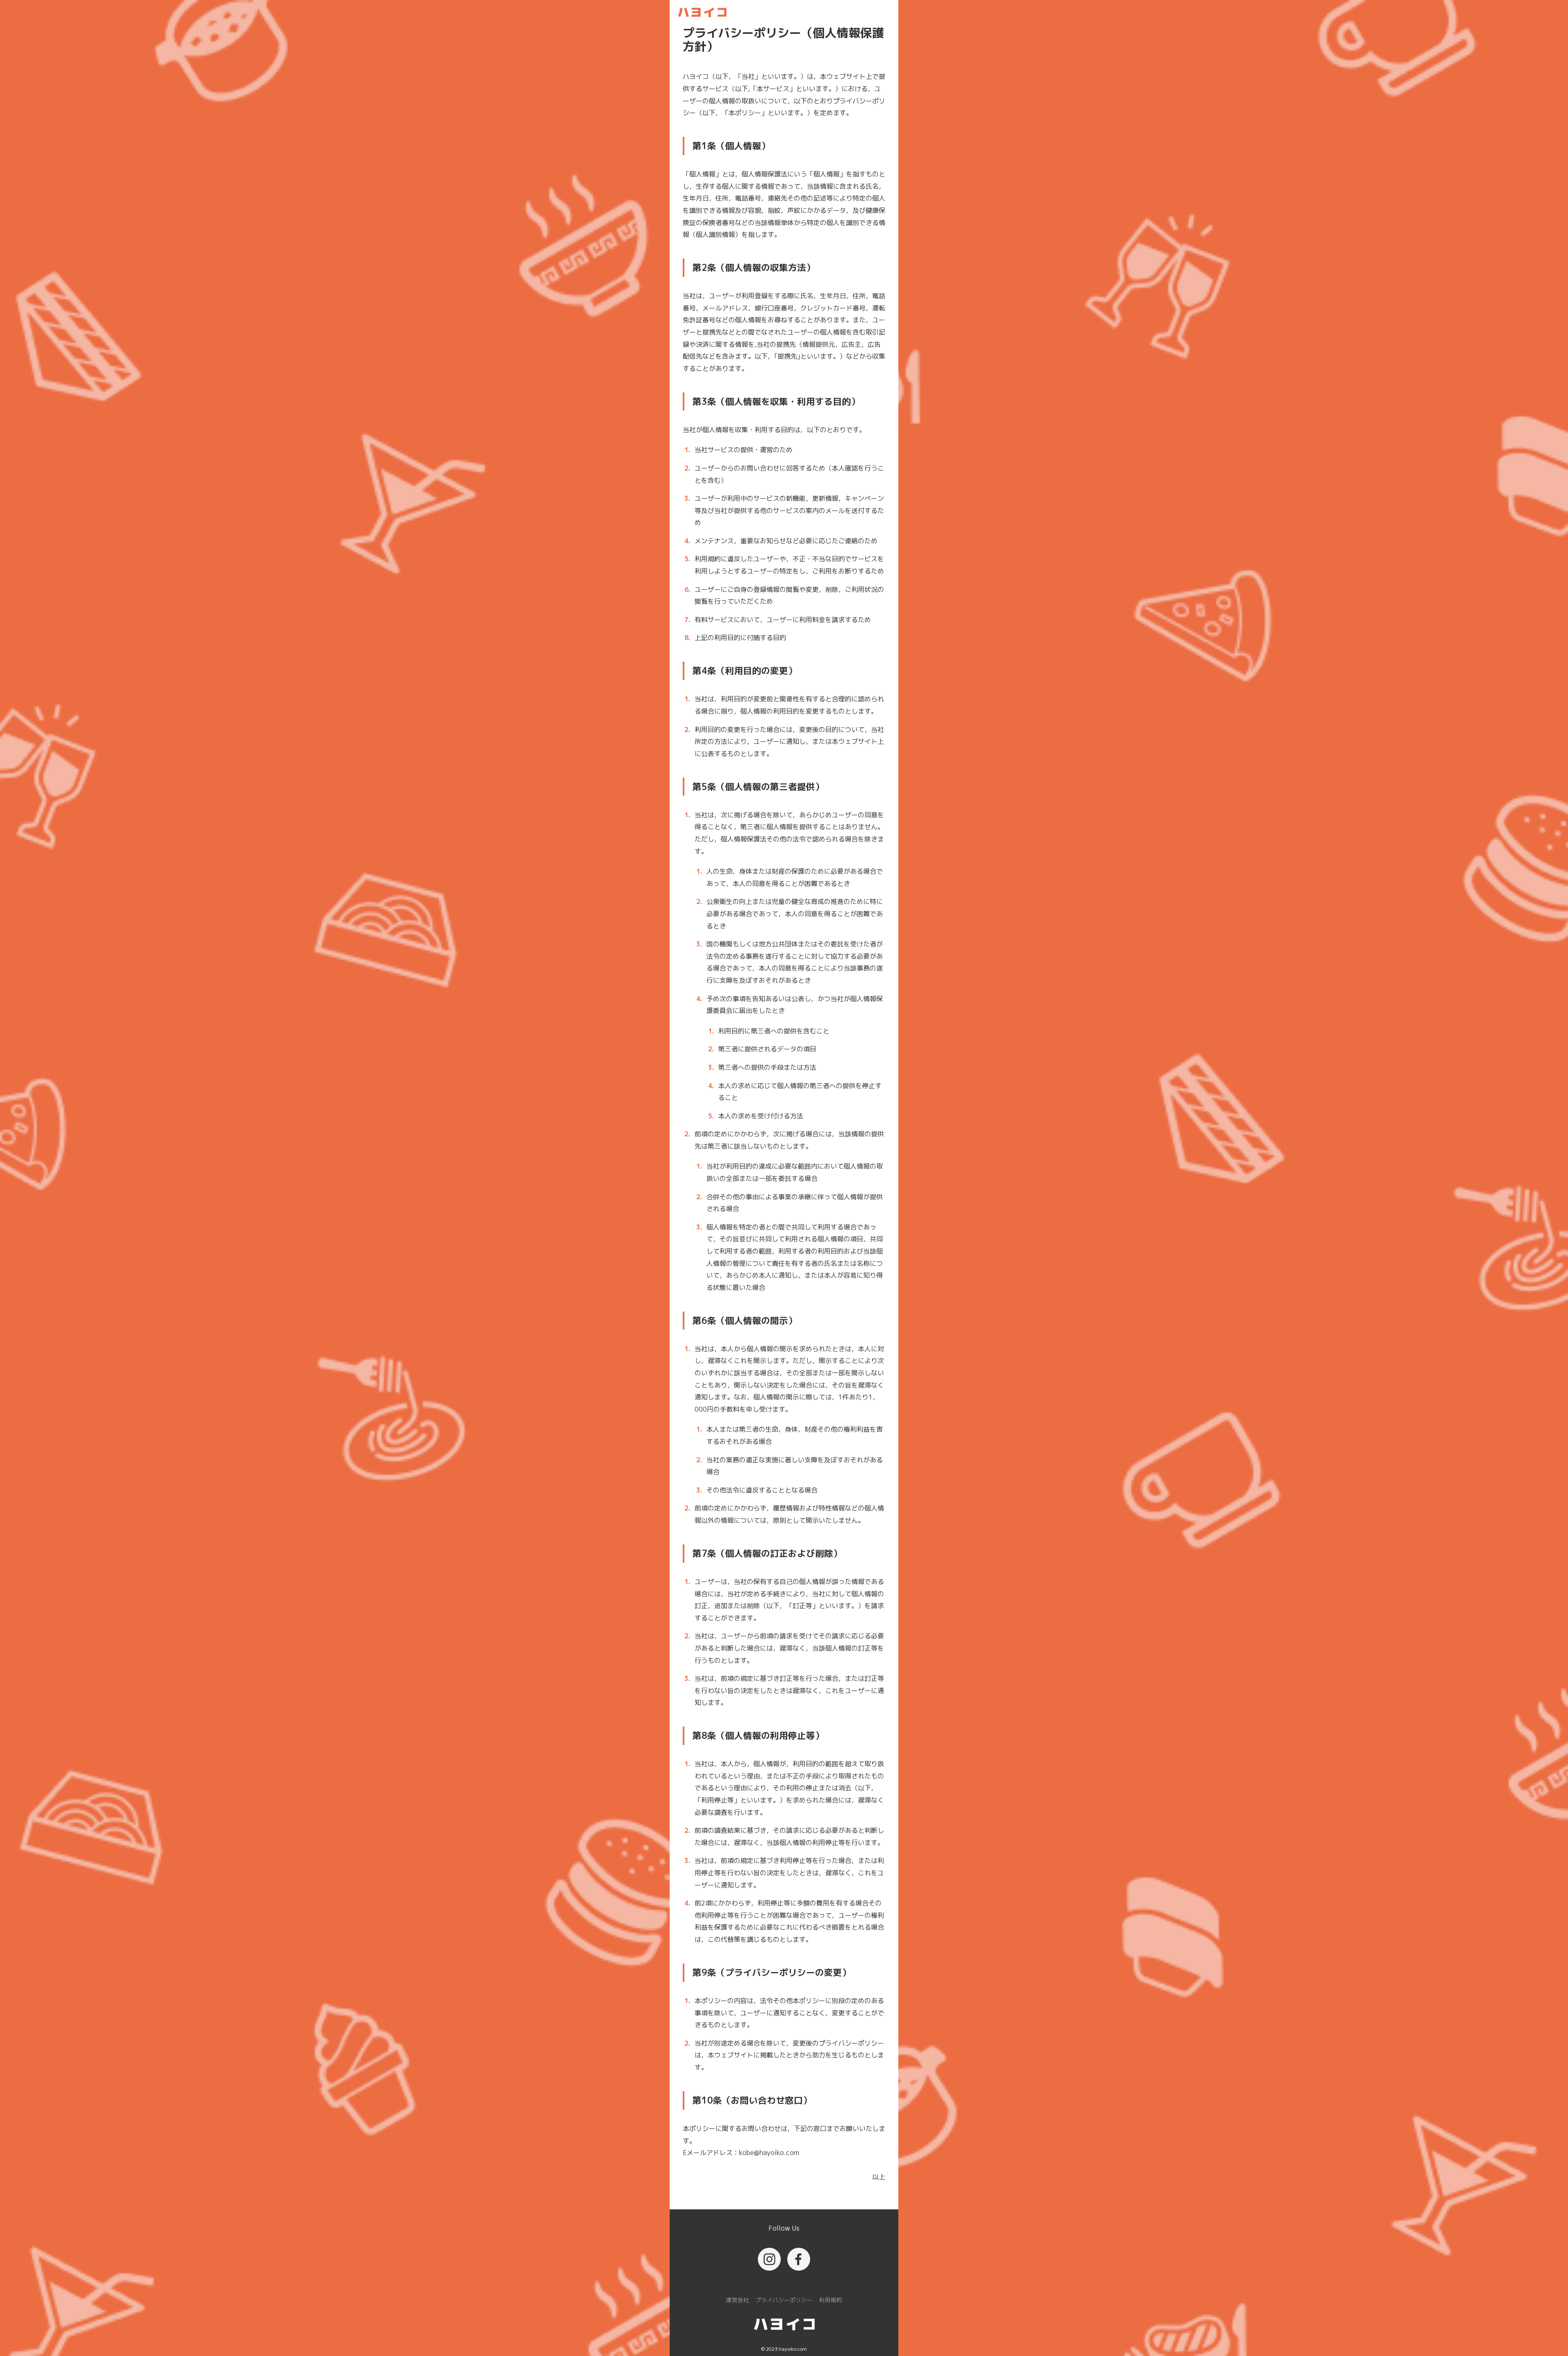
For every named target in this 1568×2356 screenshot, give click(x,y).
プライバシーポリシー (784, 2300)
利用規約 (831, 2300)
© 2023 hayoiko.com (784, 2349)
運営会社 (737, 2300)
